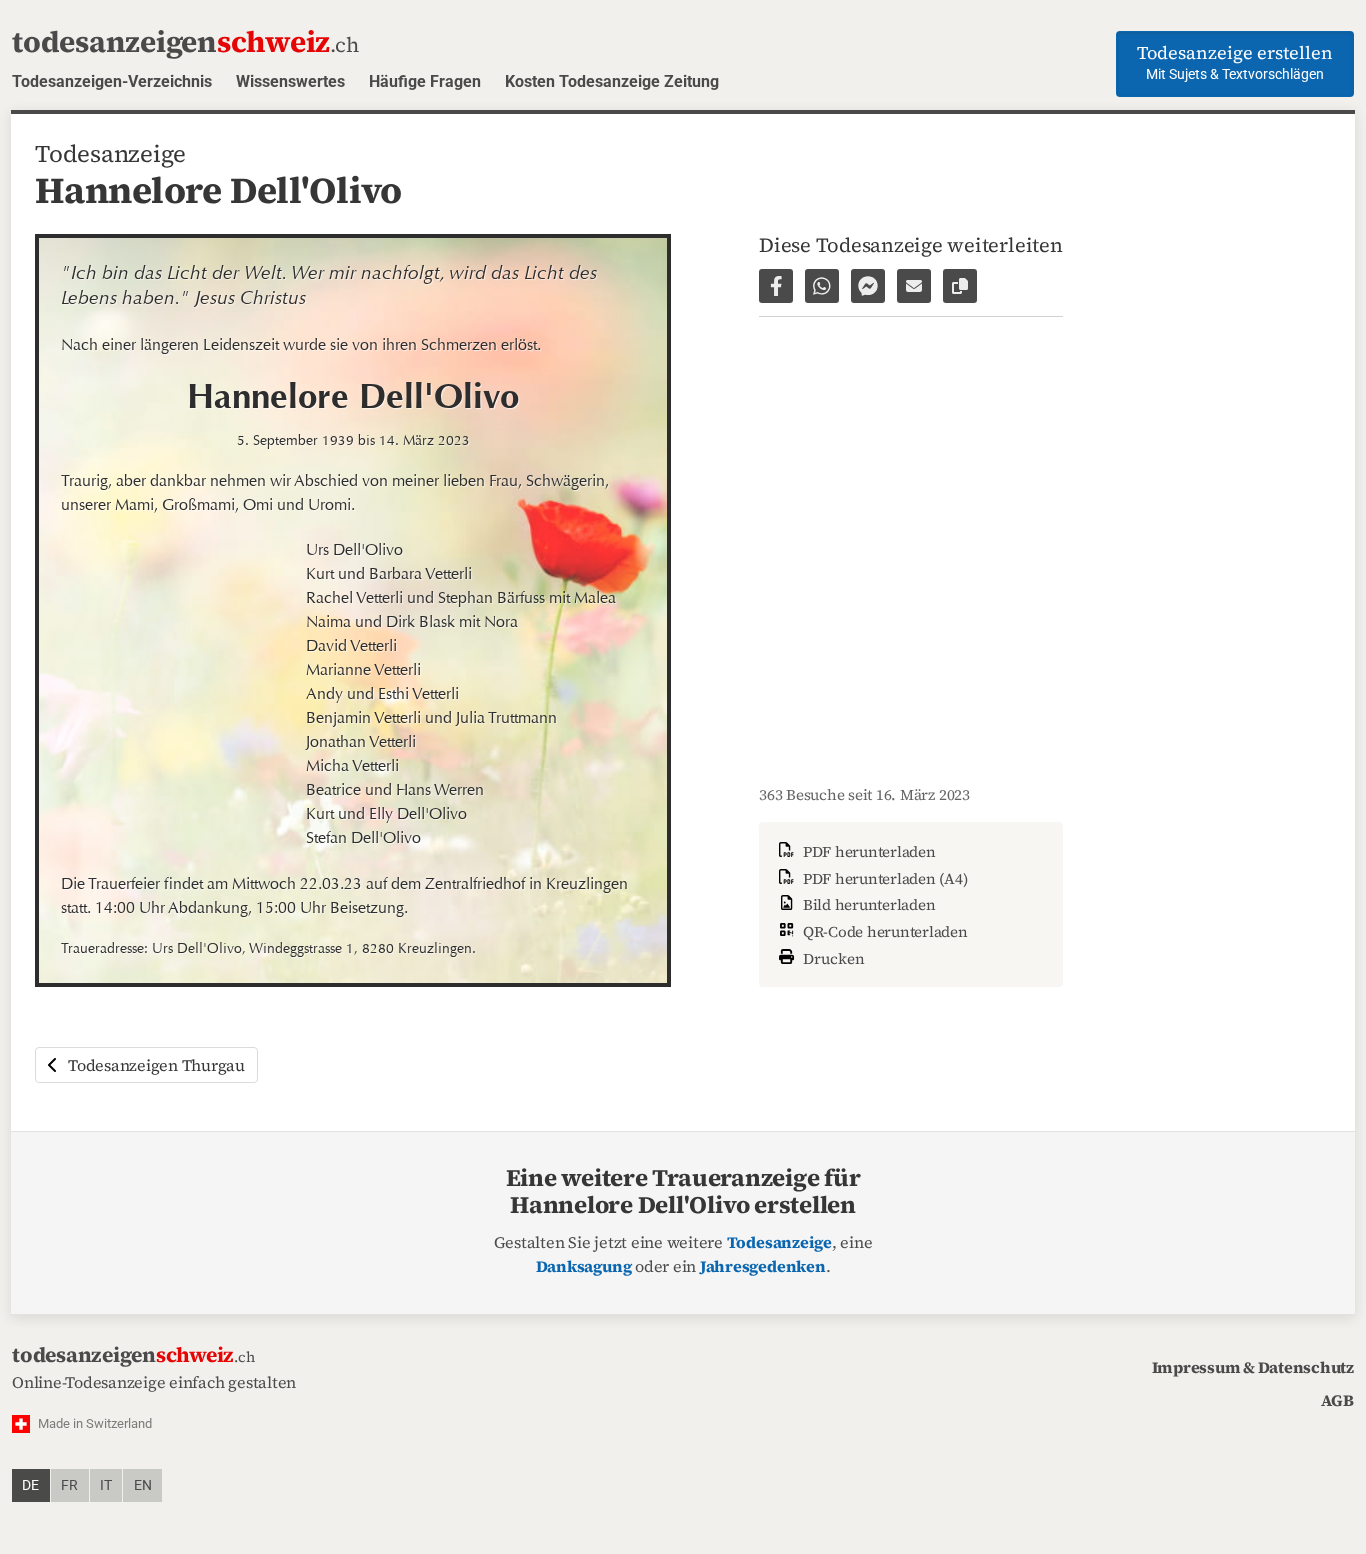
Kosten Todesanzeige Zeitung (612, 81)
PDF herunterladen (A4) (883, 878)
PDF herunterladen (867, 851)
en (143, 1485)
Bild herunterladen (867, 904)
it (106, 1485)
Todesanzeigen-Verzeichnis (112, 81)
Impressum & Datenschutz (1253, 1367)
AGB (1337, 1400)
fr (69, 1485)
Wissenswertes (290, 81)
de (30, 1485)
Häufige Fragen (425, 81)
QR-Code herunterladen (883, 931)
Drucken (832, 958)
